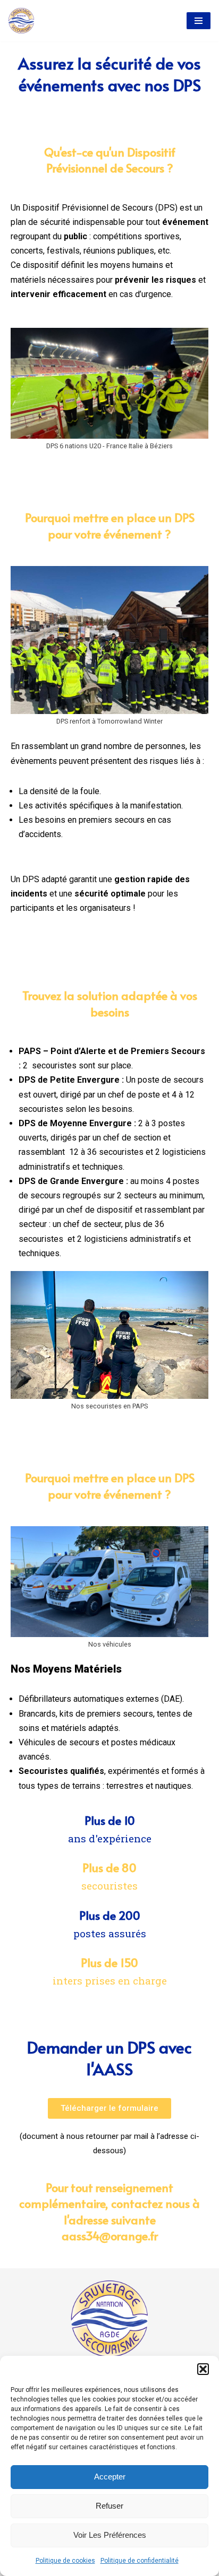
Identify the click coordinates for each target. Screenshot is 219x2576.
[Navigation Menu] (199, 21)
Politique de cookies (65, 2561)
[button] (203, 2369)
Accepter (110, 2477)
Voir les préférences (110, 2535)
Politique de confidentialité (140, 2561)
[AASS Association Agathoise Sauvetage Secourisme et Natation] (21, 21)
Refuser (109, 2506)
